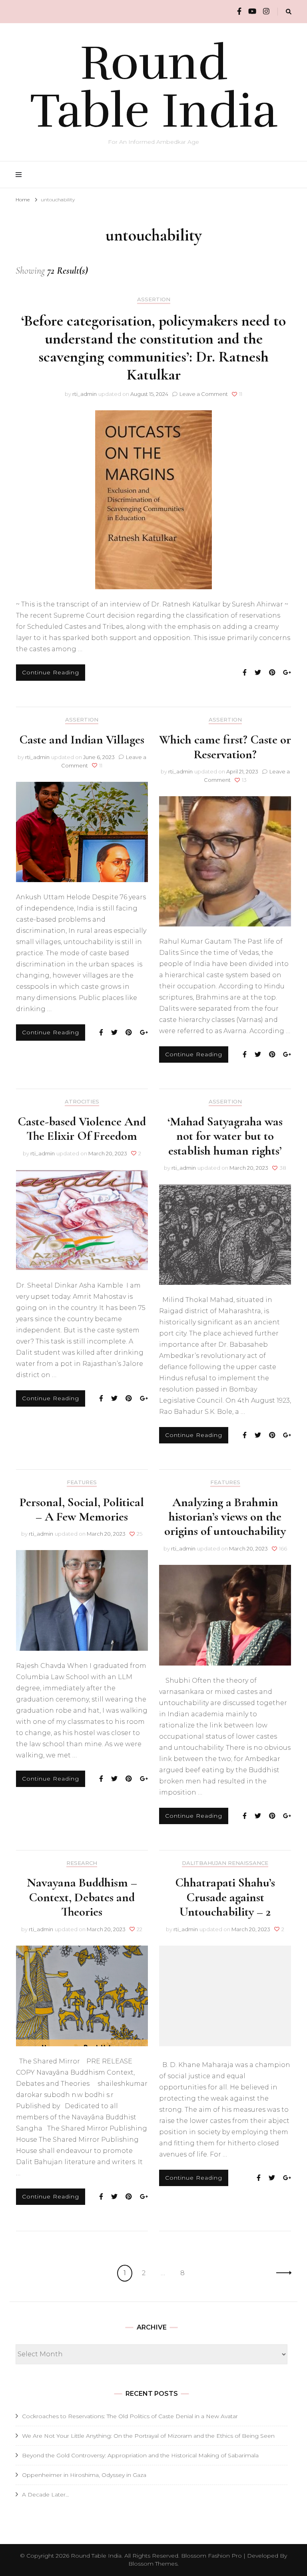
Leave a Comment (204, 394)
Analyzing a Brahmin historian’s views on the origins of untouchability (225, 1517)
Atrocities (82, 1102)
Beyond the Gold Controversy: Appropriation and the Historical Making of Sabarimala (140, 2455)
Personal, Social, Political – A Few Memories (82, 1509)
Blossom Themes (153, 2564)
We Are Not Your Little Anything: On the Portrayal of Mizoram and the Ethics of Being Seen (148, 2436)
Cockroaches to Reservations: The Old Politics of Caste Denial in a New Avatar (130, 2416)
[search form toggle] (289, 12)
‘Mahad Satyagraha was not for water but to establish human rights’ (225, 1136)
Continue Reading (51, 672)
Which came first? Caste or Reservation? (225, 747)
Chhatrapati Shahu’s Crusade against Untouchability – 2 (225, 1897)
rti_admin (85, 394)
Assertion (154, 299)
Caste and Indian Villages (82, 739)
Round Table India (154, 87)
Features (82, 1482)
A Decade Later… (46, 2495)
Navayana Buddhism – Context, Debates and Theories (82, 1897)
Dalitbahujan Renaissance (225, 1863)
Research (82, 1863)
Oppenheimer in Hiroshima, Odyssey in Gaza (84, 2475)
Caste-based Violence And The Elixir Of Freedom (82, 1129)
